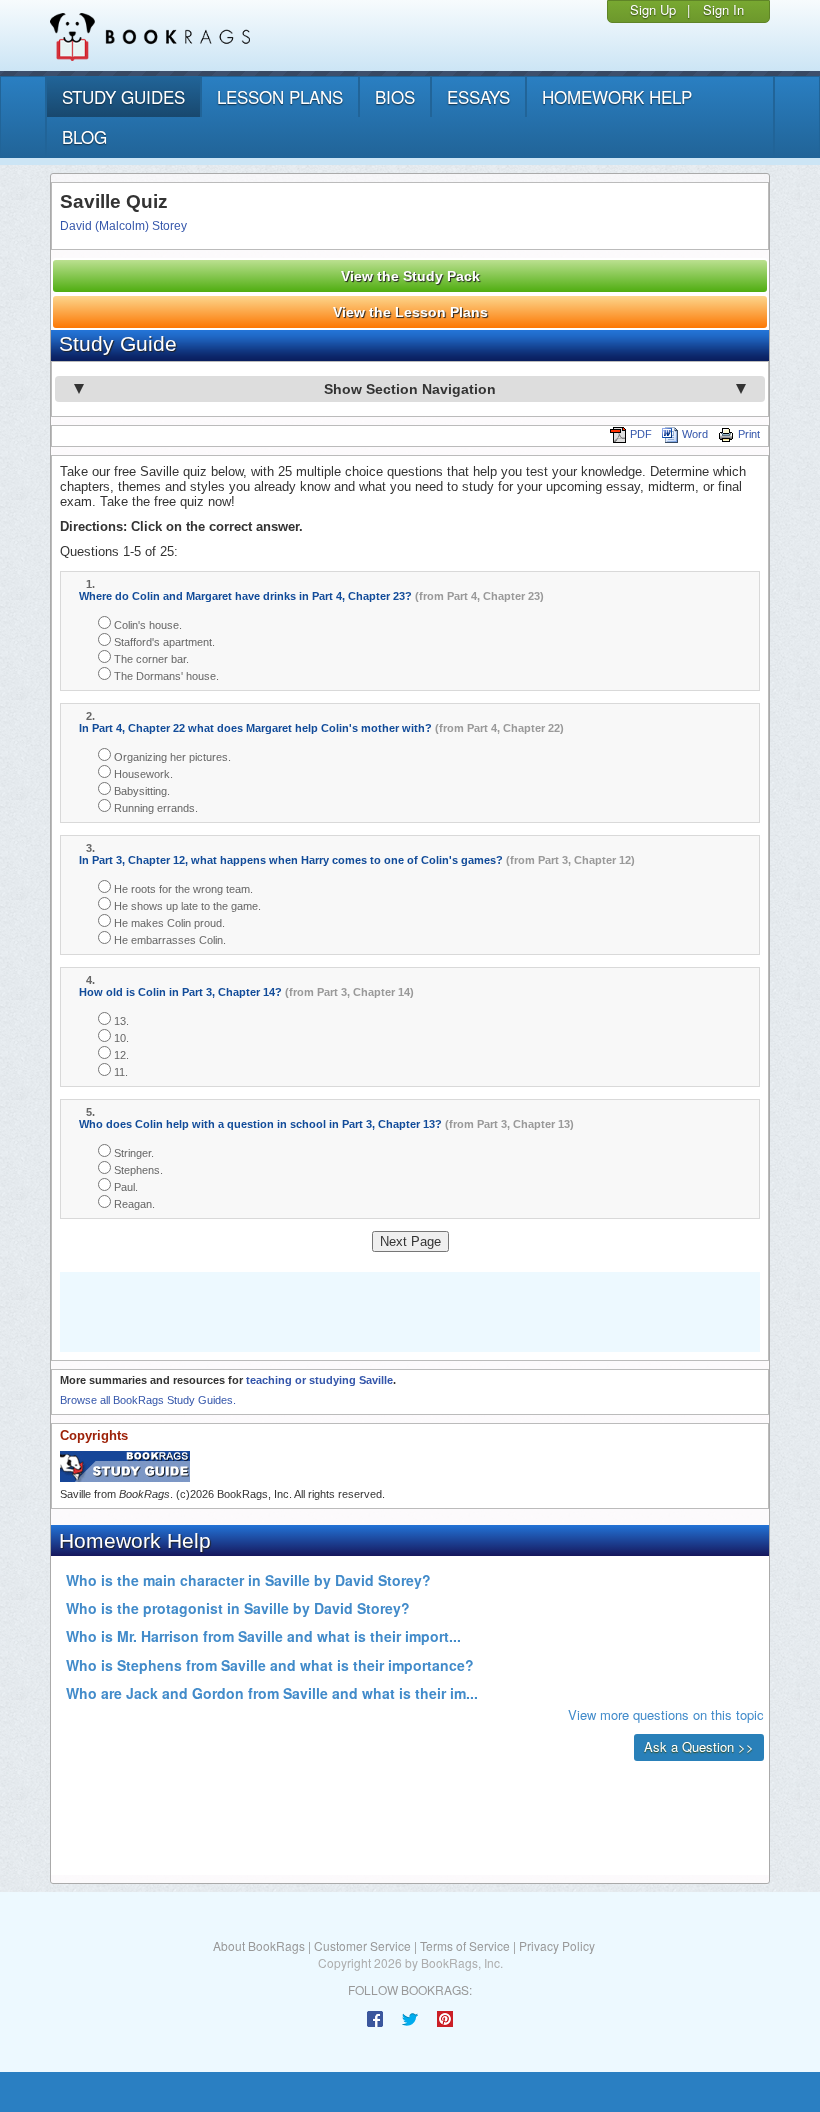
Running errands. (154, 808)
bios (395, 96)
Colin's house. (146, 625)
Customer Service (362, 1945)
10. (120, 1038)
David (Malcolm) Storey (123, 226)
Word (695, 434)
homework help (617, 96)
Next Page (410, 1241)
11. (119, 1072)
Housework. (142, 774)
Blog (84, 136)
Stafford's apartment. (163, 642)
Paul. (124, 1187)
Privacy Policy (557, 1945)
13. (120, 1021)
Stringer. (132, 1153)
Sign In (723, 9)
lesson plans (280, 96)
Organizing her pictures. (171, 757)
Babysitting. (140, 791)
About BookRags (259, 1945)
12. (120, 1055)
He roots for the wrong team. (182, 889)
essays (478, 96)
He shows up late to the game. (186, 906)
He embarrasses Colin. (168, 940)
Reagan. (133, 1204)
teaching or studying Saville (319, 1380)
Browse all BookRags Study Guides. (148, 1400)
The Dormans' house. (165, 676)
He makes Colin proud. (168, 923)
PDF (641, 434)
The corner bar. (150, 659)
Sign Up (653, 9)
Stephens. (137, 1170)
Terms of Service (465, 1945)
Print (749, 434)
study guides (123, 96)
